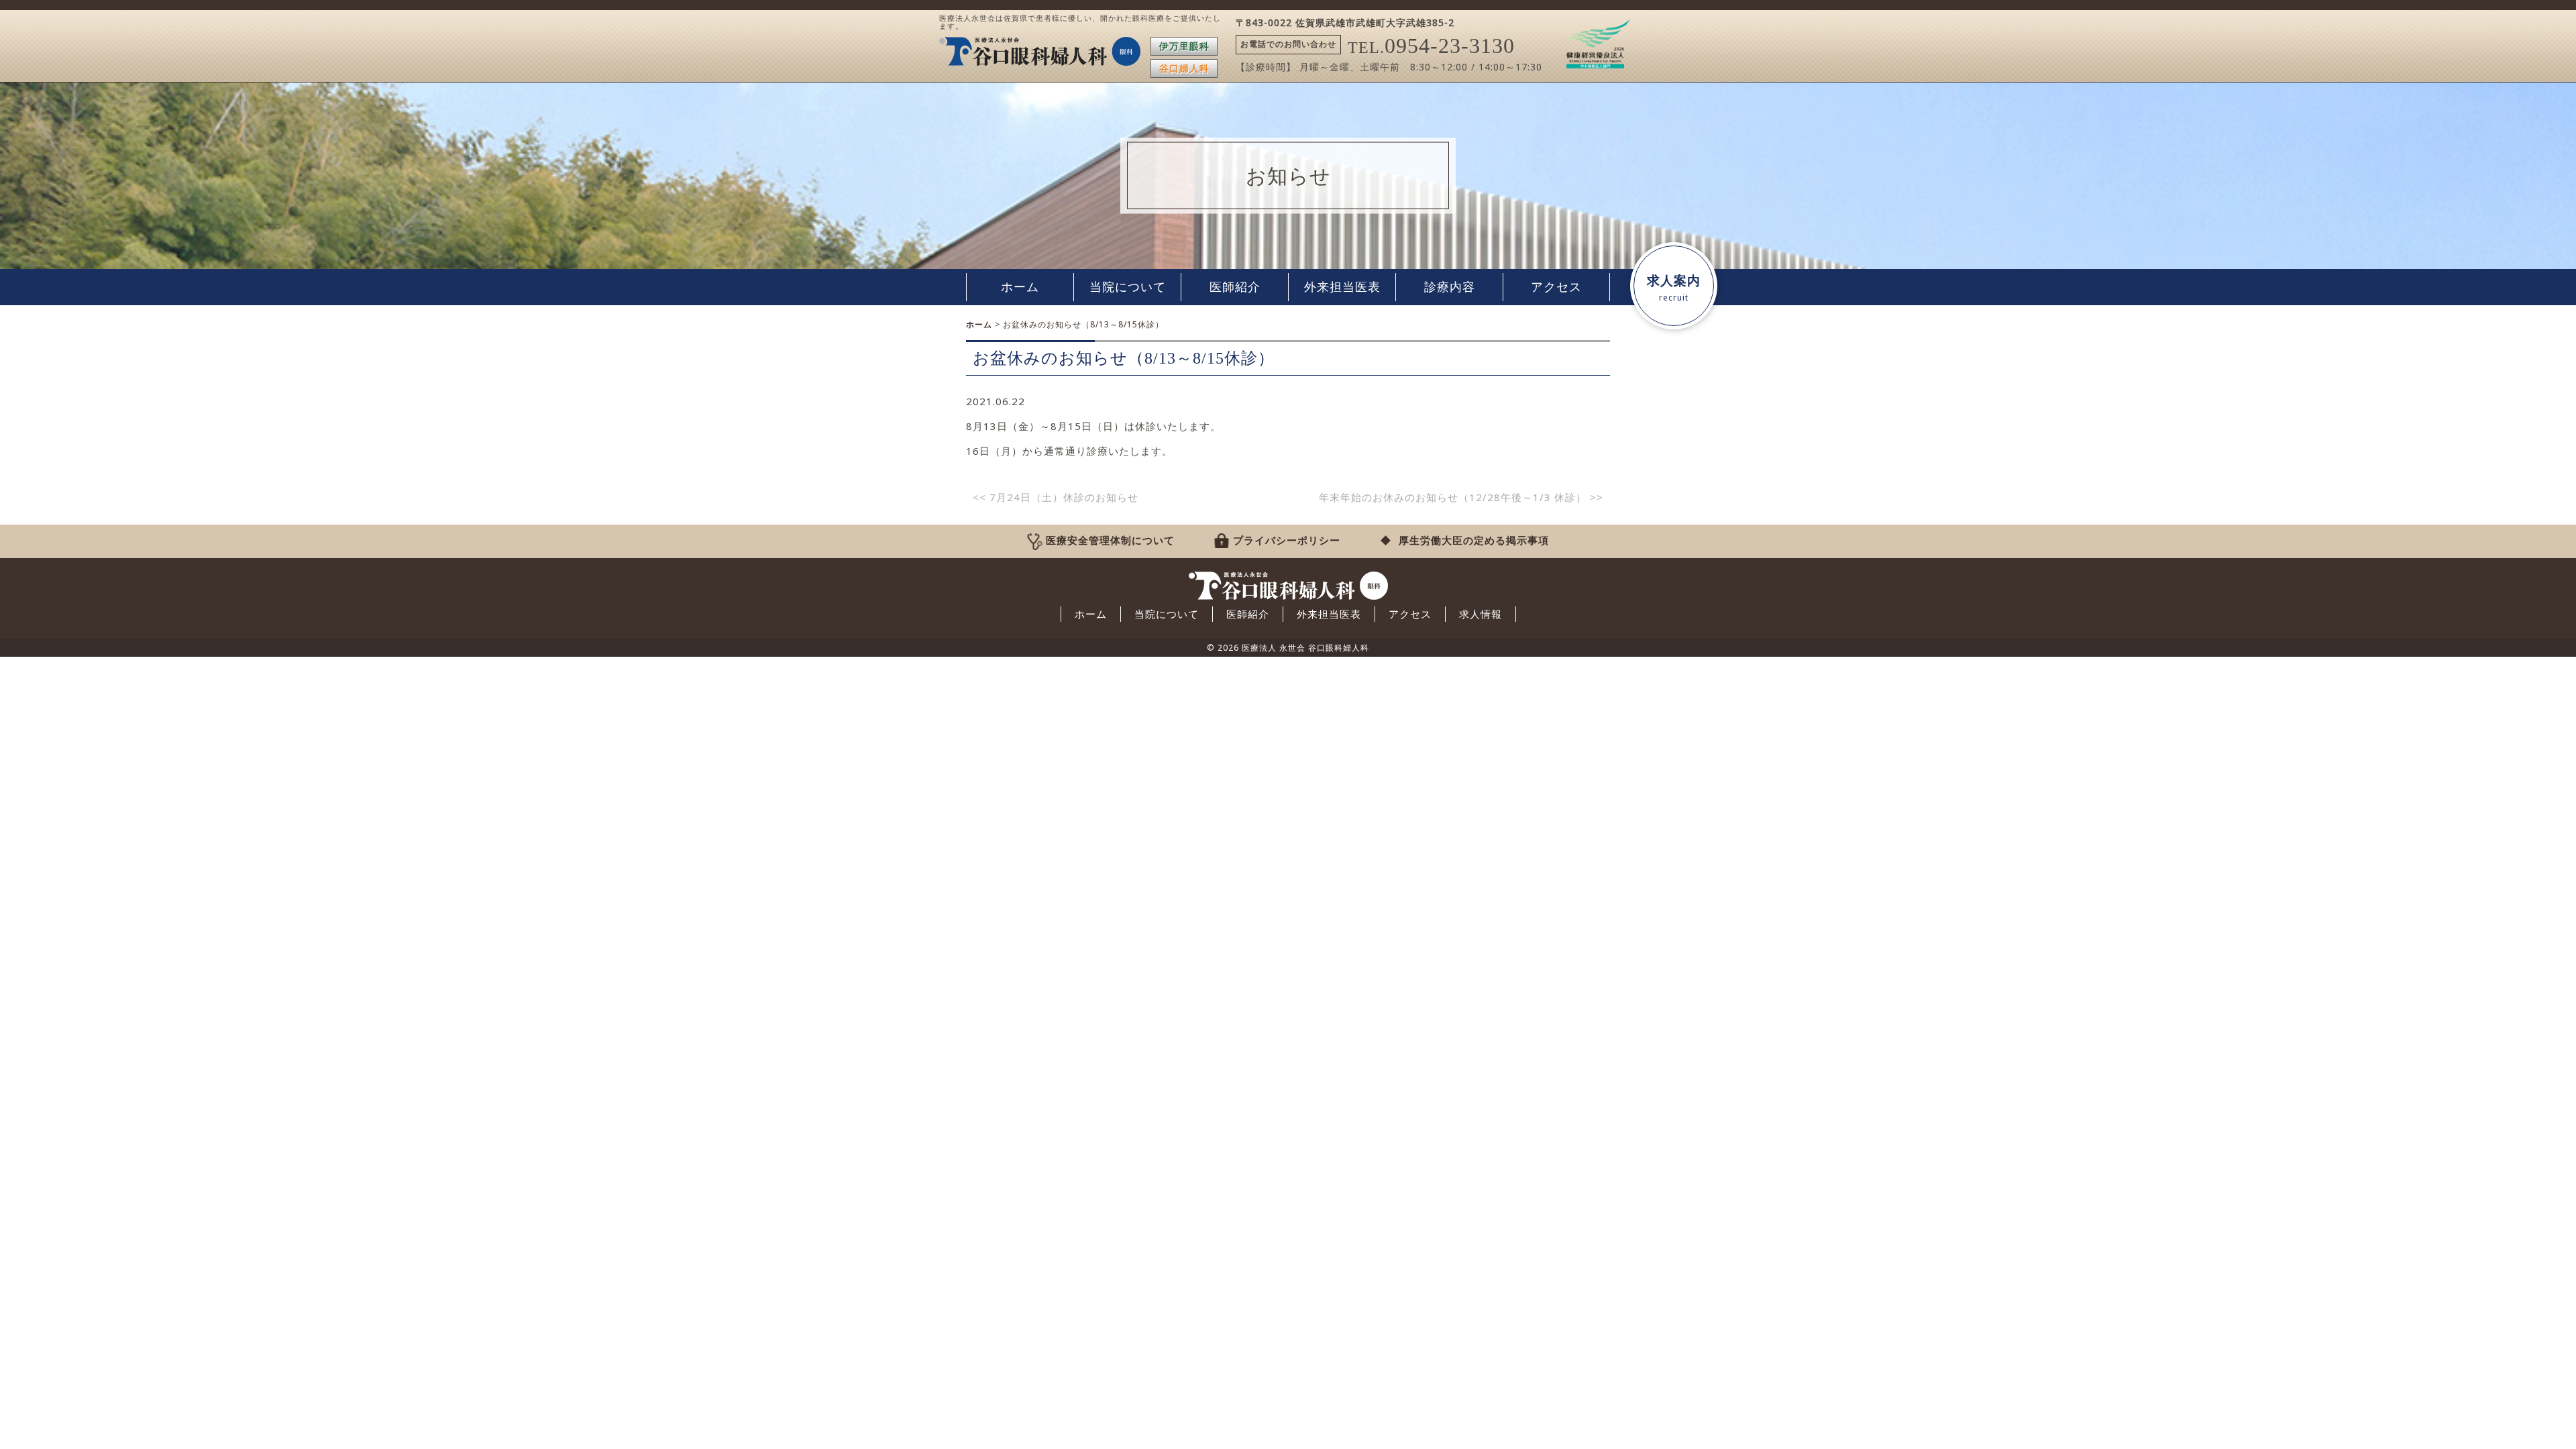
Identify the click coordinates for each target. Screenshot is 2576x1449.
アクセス (1556, 287)
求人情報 (1481, 614)
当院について (1128, 287)
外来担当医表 (1342, 287)
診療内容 (1450, 287)
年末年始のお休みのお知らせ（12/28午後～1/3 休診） (1461, 497)
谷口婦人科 (1184, 68)
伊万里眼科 (1184, 46)
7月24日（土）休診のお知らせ (1056, 497)
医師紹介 (1235, 287)
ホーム (1020, 287)
